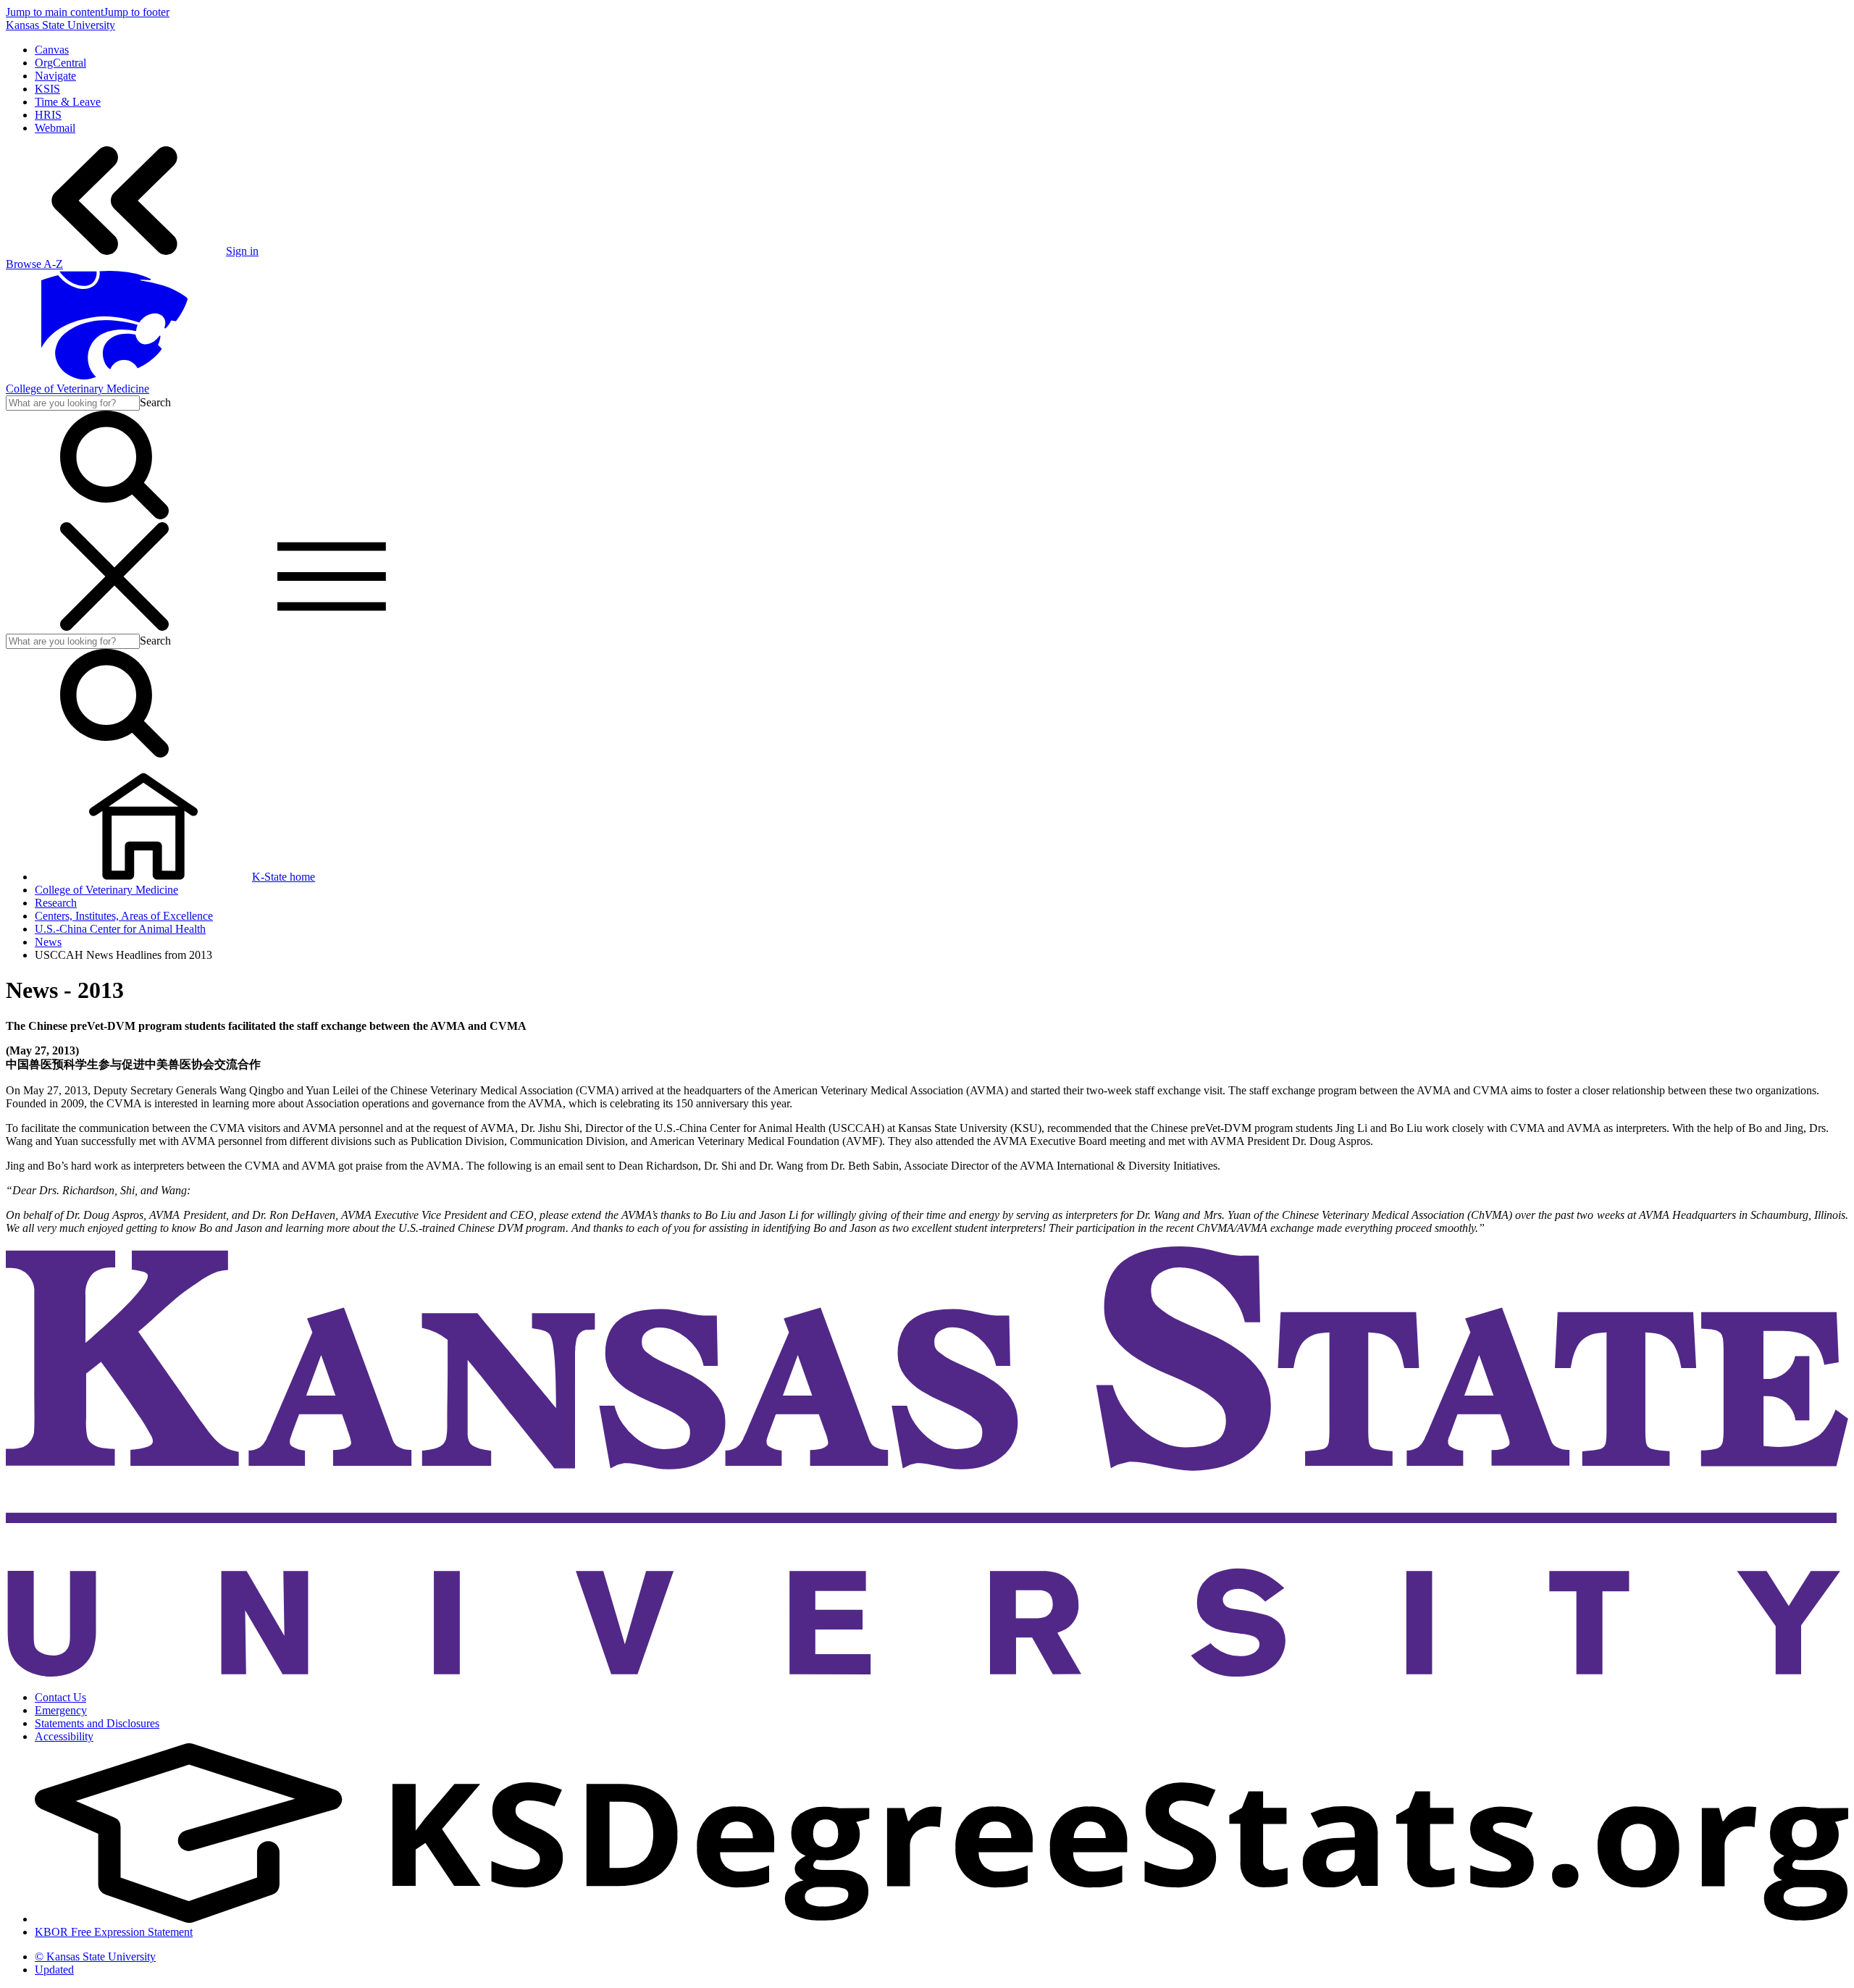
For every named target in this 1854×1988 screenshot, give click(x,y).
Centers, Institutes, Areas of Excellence (124, 916)
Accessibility (64, 1736)
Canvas (52, 50)
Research (56, 903)
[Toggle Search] (114, 515)
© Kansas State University (95, 1956)
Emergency (61, 1710)
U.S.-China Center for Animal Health (120, 929)
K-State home (284, 877)
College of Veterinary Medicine (77, 389)
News (48, 942)
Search (155, 402)
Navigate (55, 76)
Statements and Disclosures (97, 1723)
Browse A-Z (34, 264)
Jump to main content (55, 12)
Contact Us (60, 1697)
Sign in (242, 251)
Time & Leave (68, 102)
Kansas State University (60, 25)
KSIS (47, 89)
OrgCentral (60, 63)
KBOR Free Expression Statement (114, 1932)
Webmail (55, 128)
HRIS (48, 115)
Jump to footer (137, 12)
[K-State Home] (114, 376)
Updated (54, 1970)
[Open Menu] (223, 627)
